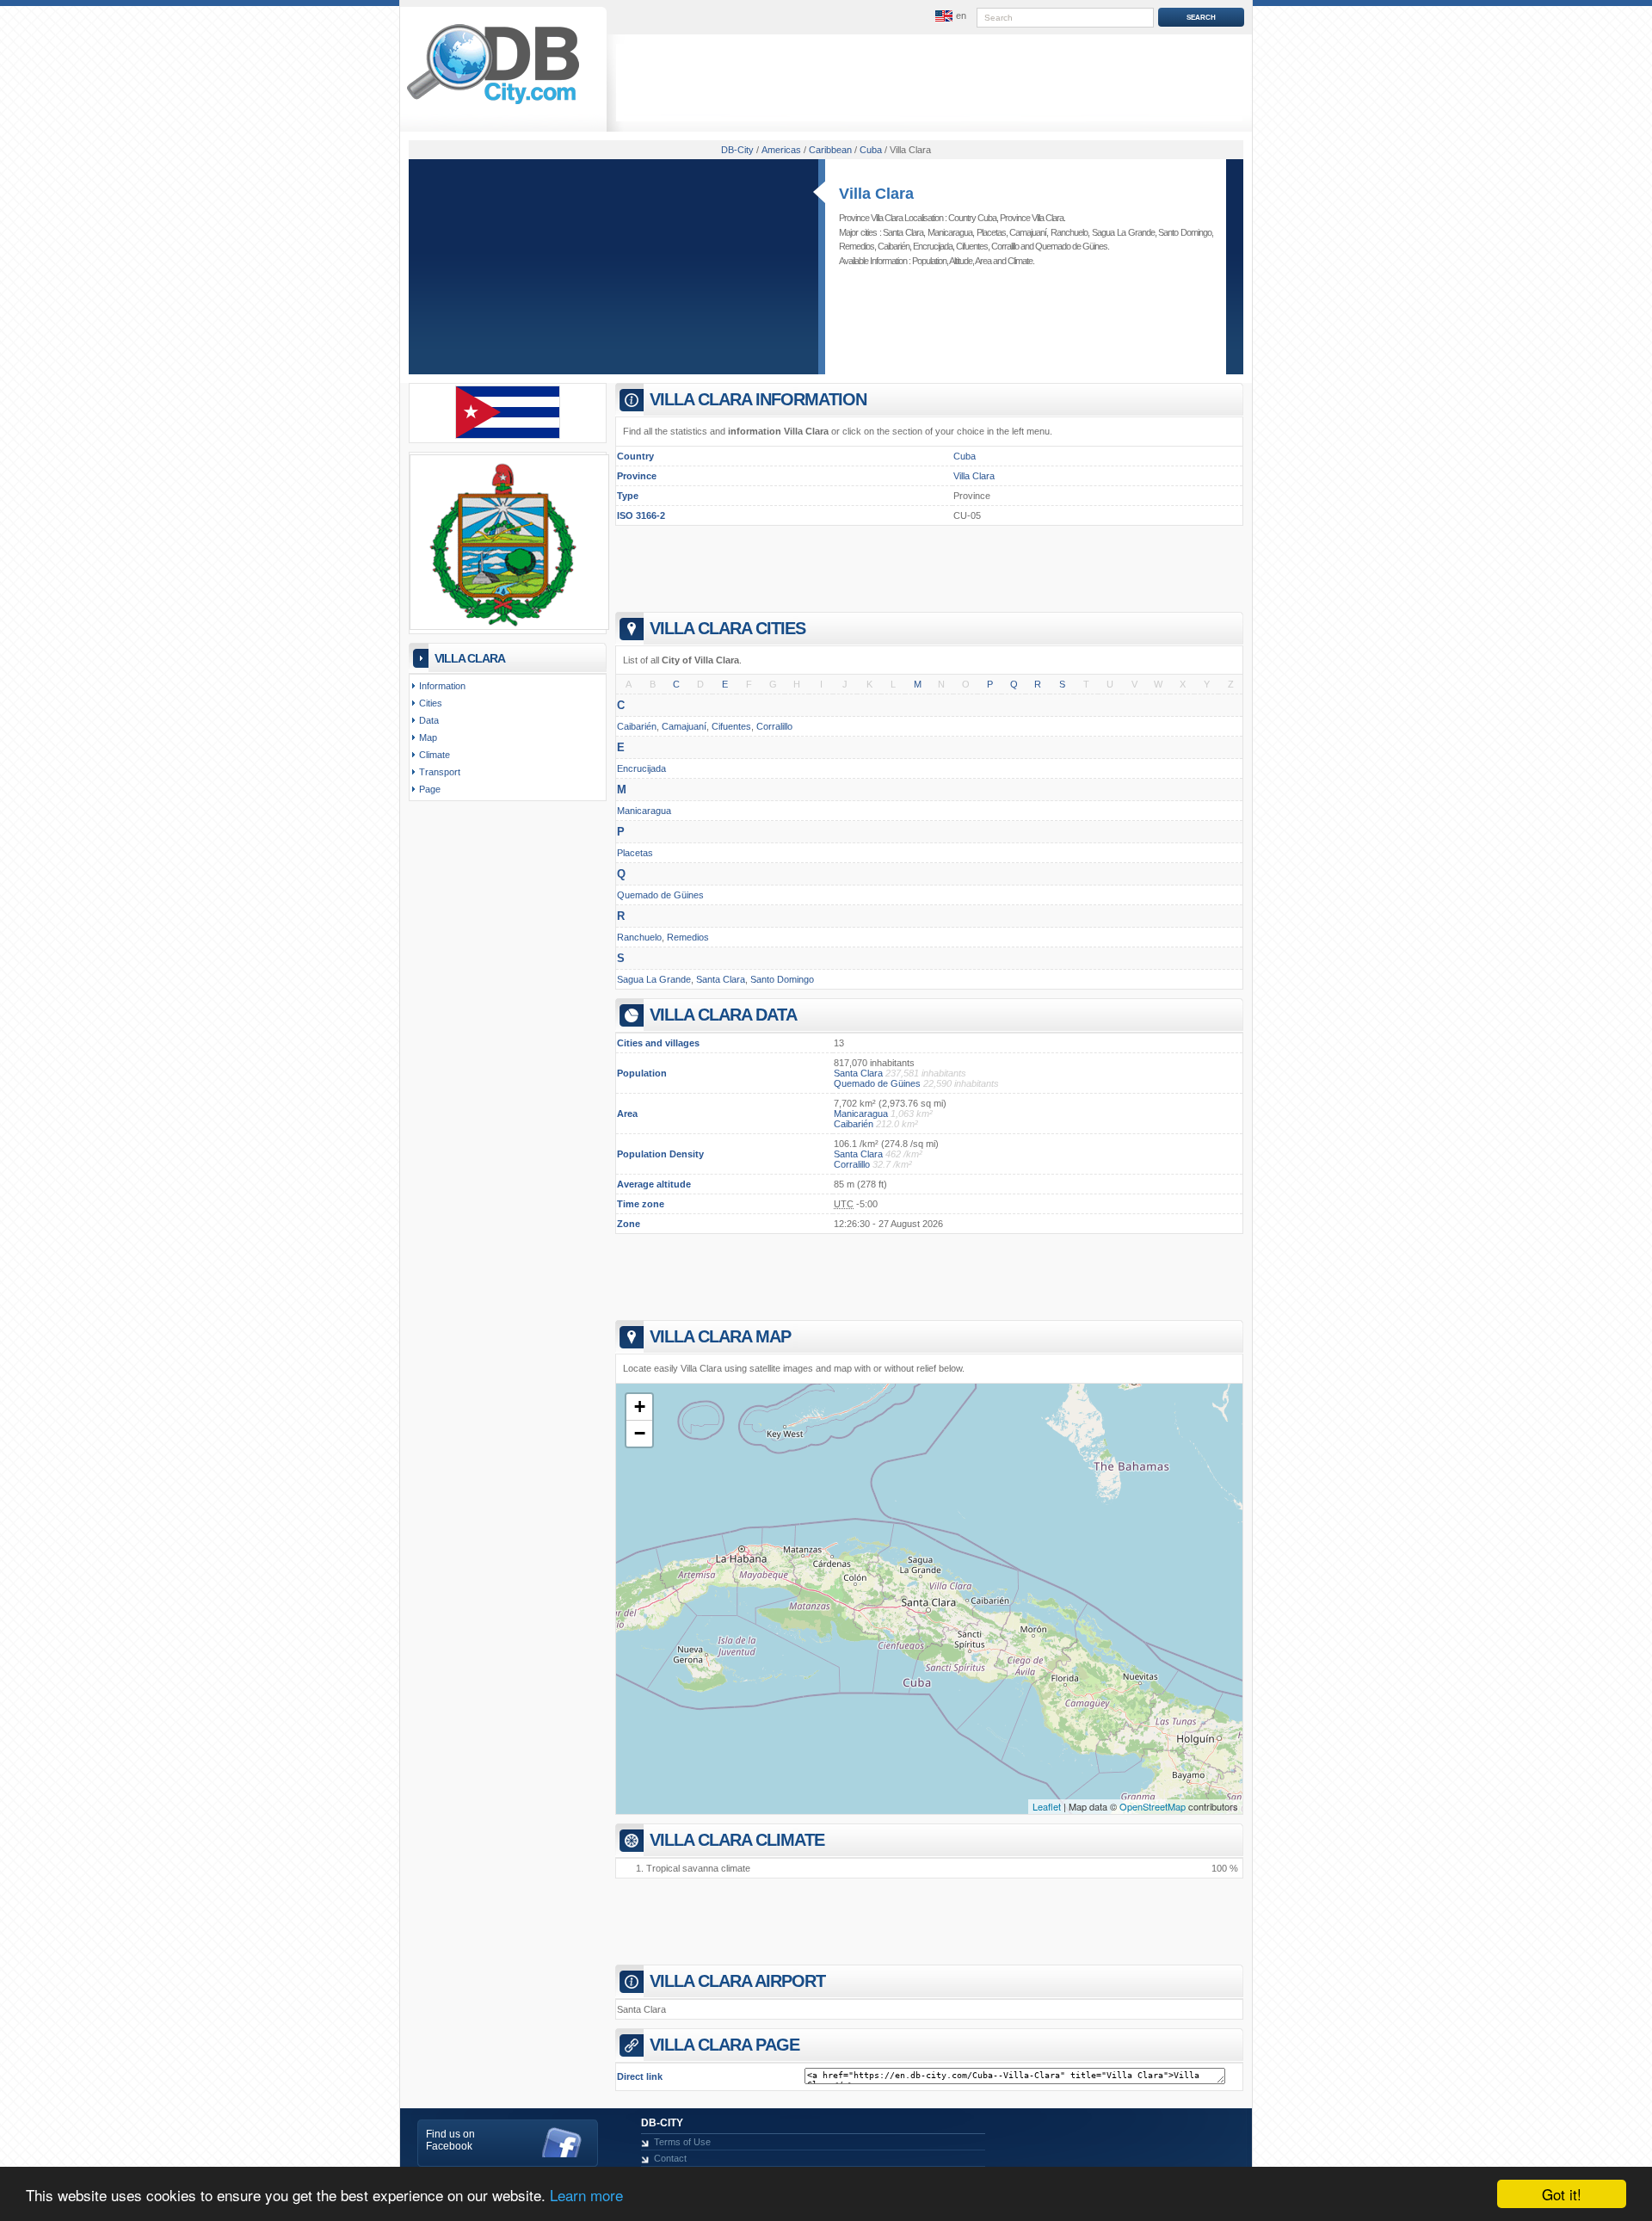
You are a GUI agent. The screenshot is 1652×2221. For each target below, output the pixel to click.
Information (442, 686)
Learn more (586, 2195)
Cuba (965, 456)
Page (430, 789)
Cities (431, 703)
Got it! (1562, 2194)
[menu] (949, 16)
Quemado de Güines (1071, 246)
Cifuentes (972, 246)
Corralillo (1005, 246)
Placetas (991, 232)
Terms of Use (682, 2142)
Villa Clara (876, 194)
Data (429, 720)
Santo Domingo (1185, 232)
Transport (440, 772)
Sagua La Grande (1123, 232)
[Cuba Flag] (508, 435)
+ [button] (640, 1407)
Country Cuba (972, 218)
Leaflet (1047, 1806)
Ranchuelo (1069, 232)
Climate (1020, 261)
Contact (670, 2158)
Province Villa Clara (1032, 218)
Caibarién (894, 246)
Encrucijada (933, 246)
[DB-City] (493, 104)
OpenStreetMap (1153, 1806)
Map (428, 737)
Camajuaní (1028, 232)
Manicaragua (950, 232)
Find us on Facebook (450, 2140)
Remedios (857, 246)
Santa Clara (903, 232)
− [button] (640, 1433)
